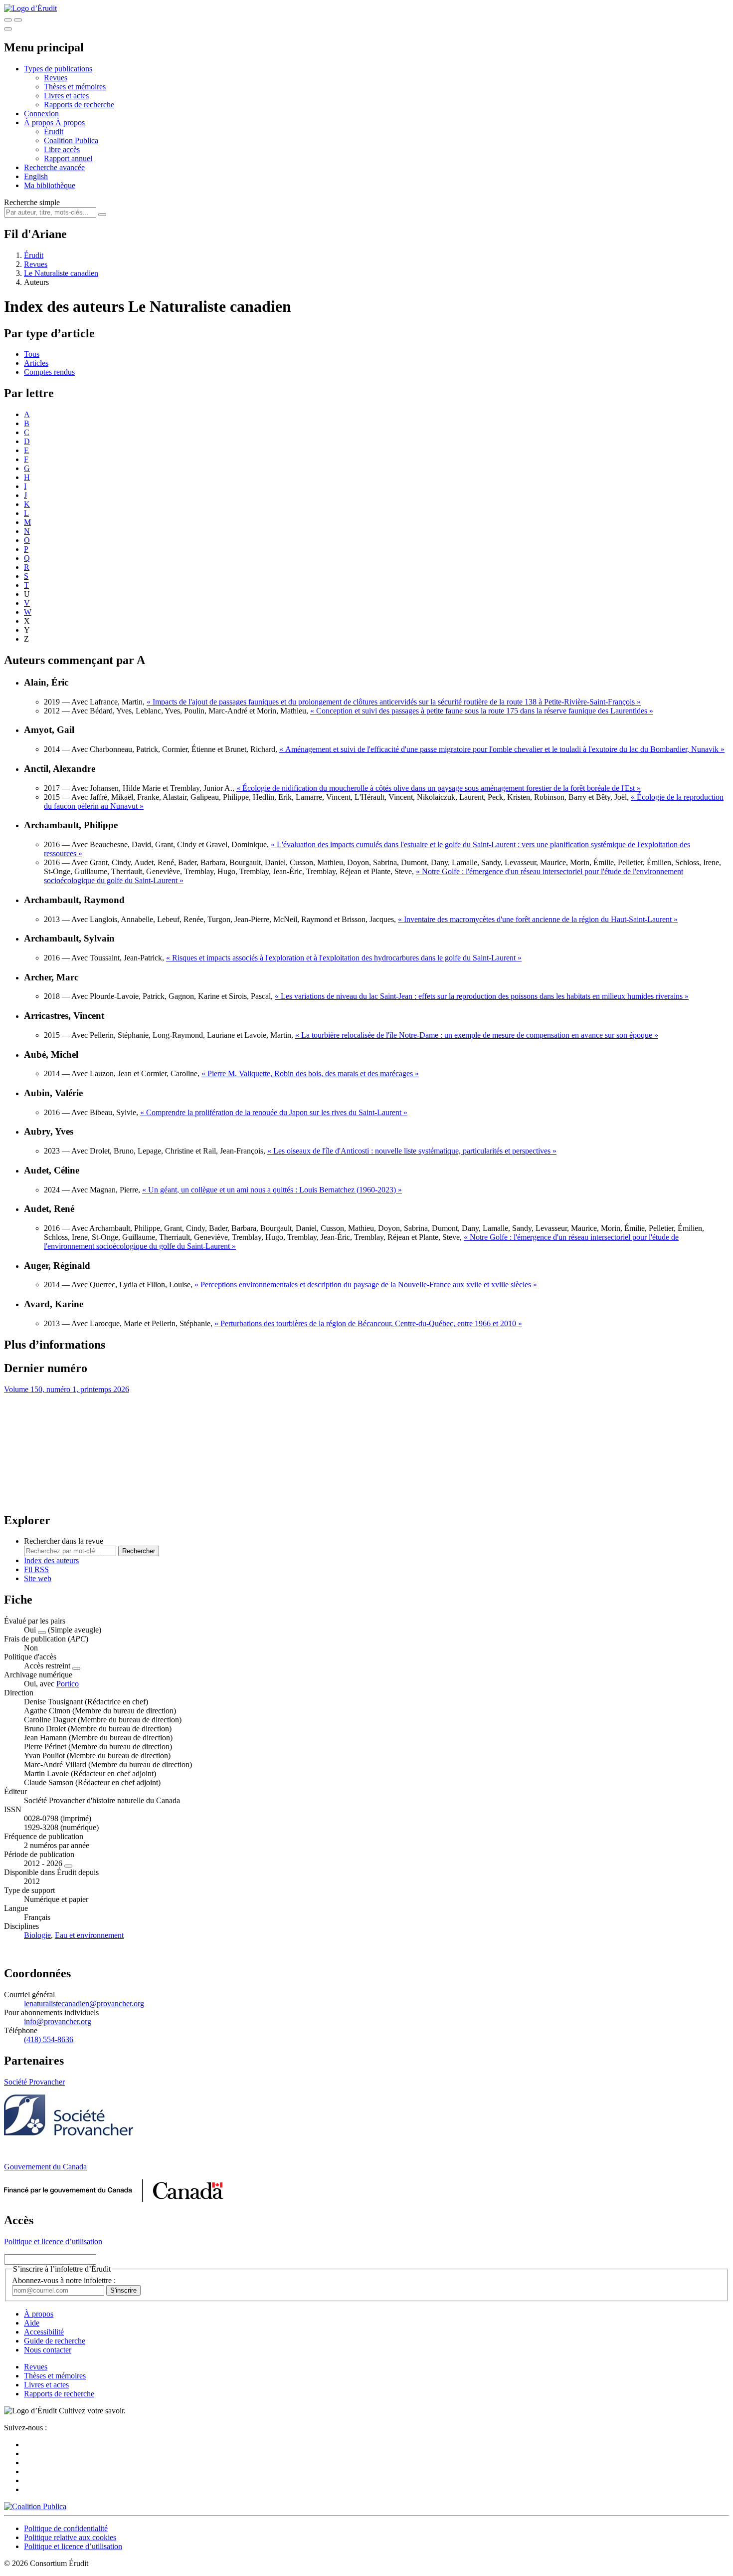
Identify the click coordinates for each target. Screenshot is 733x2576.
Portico (68, 1684)
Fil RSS (36, 1569)
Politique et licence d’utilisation (53, 2241)
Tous (32, 354)
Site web (38, 1578)
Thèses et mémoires (75, 87)
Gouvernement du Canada (45, 2167)
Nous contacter (48, 2350)
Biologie (37, 1935)
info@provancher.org (58, 2021)
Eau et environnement (89, 1935)
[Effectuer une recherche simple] (8, 20)
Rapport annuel (68, 158)
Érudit (54, 131)
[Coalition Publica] (35, 2506)
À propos (70, 122)
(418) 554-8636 (49, 2039)
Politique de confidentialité (66, 2528)
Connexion (41, 114)
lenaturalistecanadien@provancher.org (84, 2003)
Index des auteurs (51, 1560)
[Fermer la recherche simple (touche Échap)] (18, 20)
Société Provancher (34, 2082)
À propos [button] (40, 122)
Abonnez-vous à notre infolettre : (64, 2280)
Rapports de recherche (79, 105)
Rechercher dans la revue (64, 1541)
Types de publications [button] (58, 69)
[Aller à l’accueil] (30, 8)
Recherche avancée (54, 167)
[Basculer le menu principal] (8, 29)
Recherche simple (32, 202)
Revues (56, 78)
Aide (32, 2323)
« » (394, 702)
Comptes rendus (49, 372)
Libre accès (62, 149)
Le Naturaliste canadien (61, 273)
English (36, 176)
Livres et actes (66, 96)
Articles (36, 363)
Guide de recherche (55, 2341)
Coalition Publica (71, 140)
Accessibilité (44, 2332)
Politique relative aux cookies (70, 2537)
